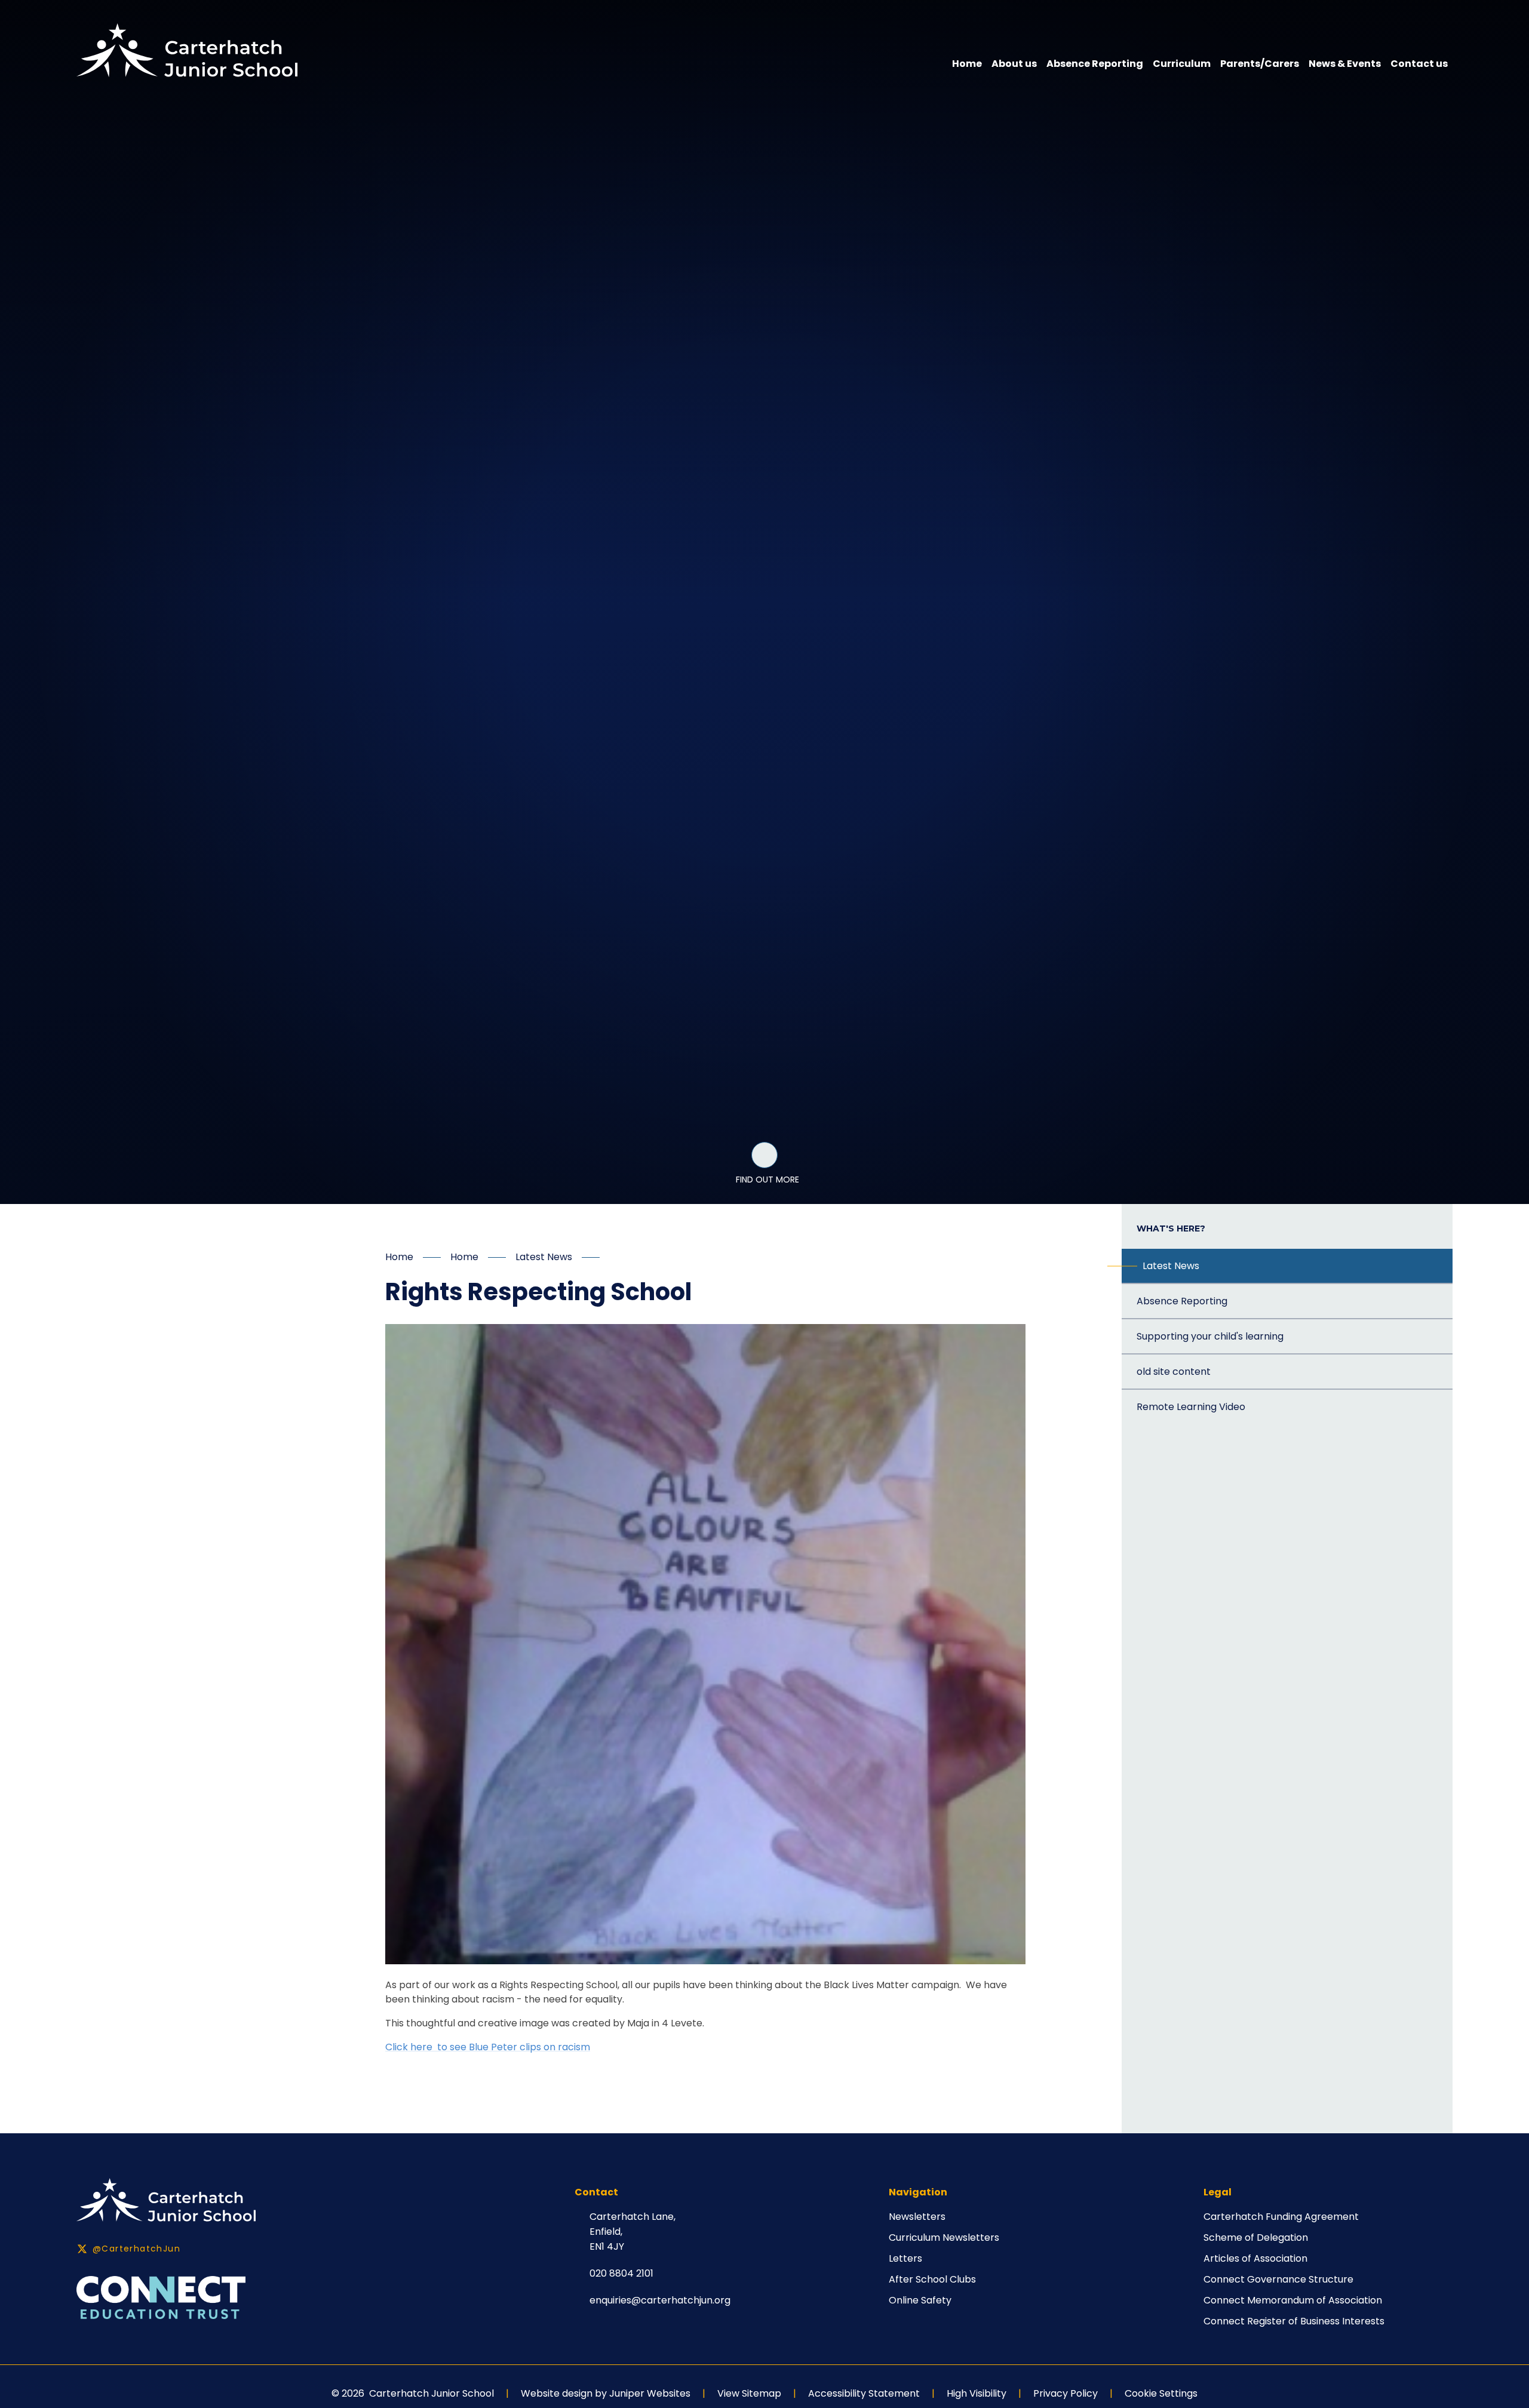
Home (399, 1257)
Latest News (544, 1257)
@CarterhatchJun (136, 2249)
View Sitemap (749, 2393)
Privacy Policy (1066, 2393)
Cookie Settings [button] (1161, 2393)
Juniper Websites (650, 2393)
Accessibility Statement (864, 2393)
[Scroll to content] (764, 1155)
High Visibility (977, 2393)
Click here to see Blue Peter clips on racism (488, 2047)
